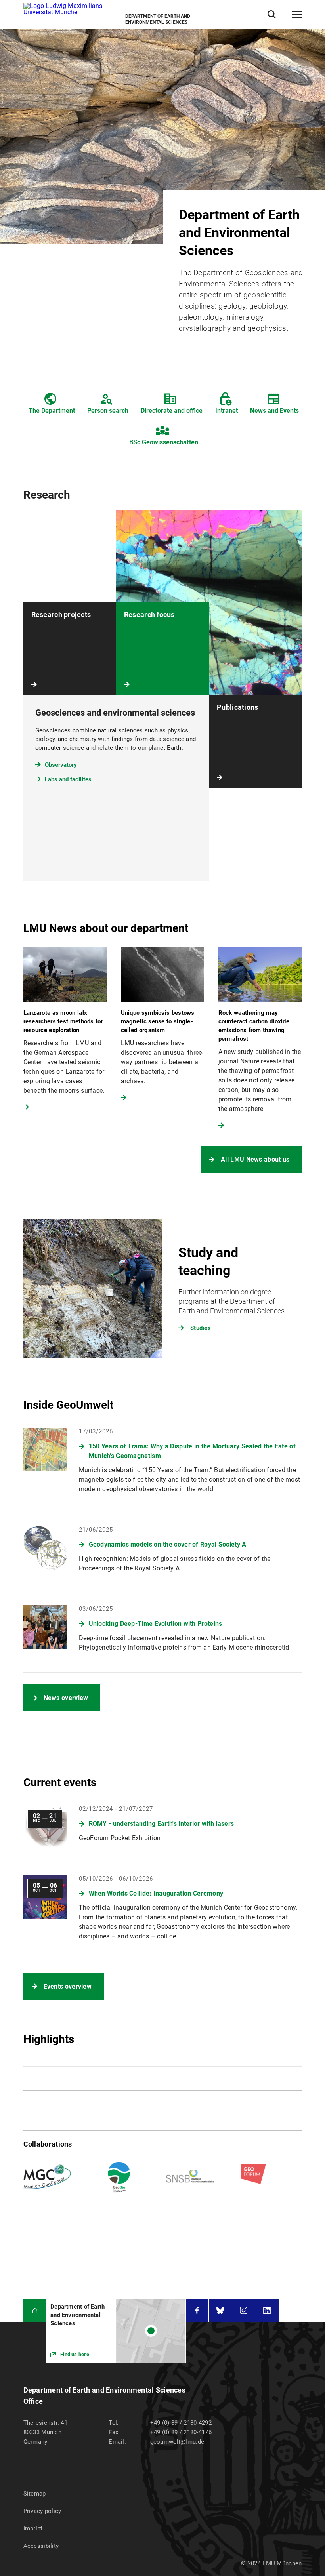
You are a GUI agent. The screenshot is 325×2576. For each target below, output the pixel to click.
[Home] (35, 2310)
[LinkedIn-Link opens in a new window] (267, 2310)
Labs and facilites (68, 779)
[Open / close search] (272, 14)
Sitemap (35, 2494)
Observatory (61, 765)
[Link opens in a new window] (116, 2331)
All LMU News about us (255, 1159)
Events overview (68, 1986)
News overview (66, 1698)
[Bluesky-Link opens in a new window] (220, 2310)
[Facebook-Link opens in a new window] (197, 2310)
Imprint (33, 2528)
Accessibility (41, 2546)
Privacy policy (42, 2511)
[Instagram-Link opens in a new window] (244, 2310)
